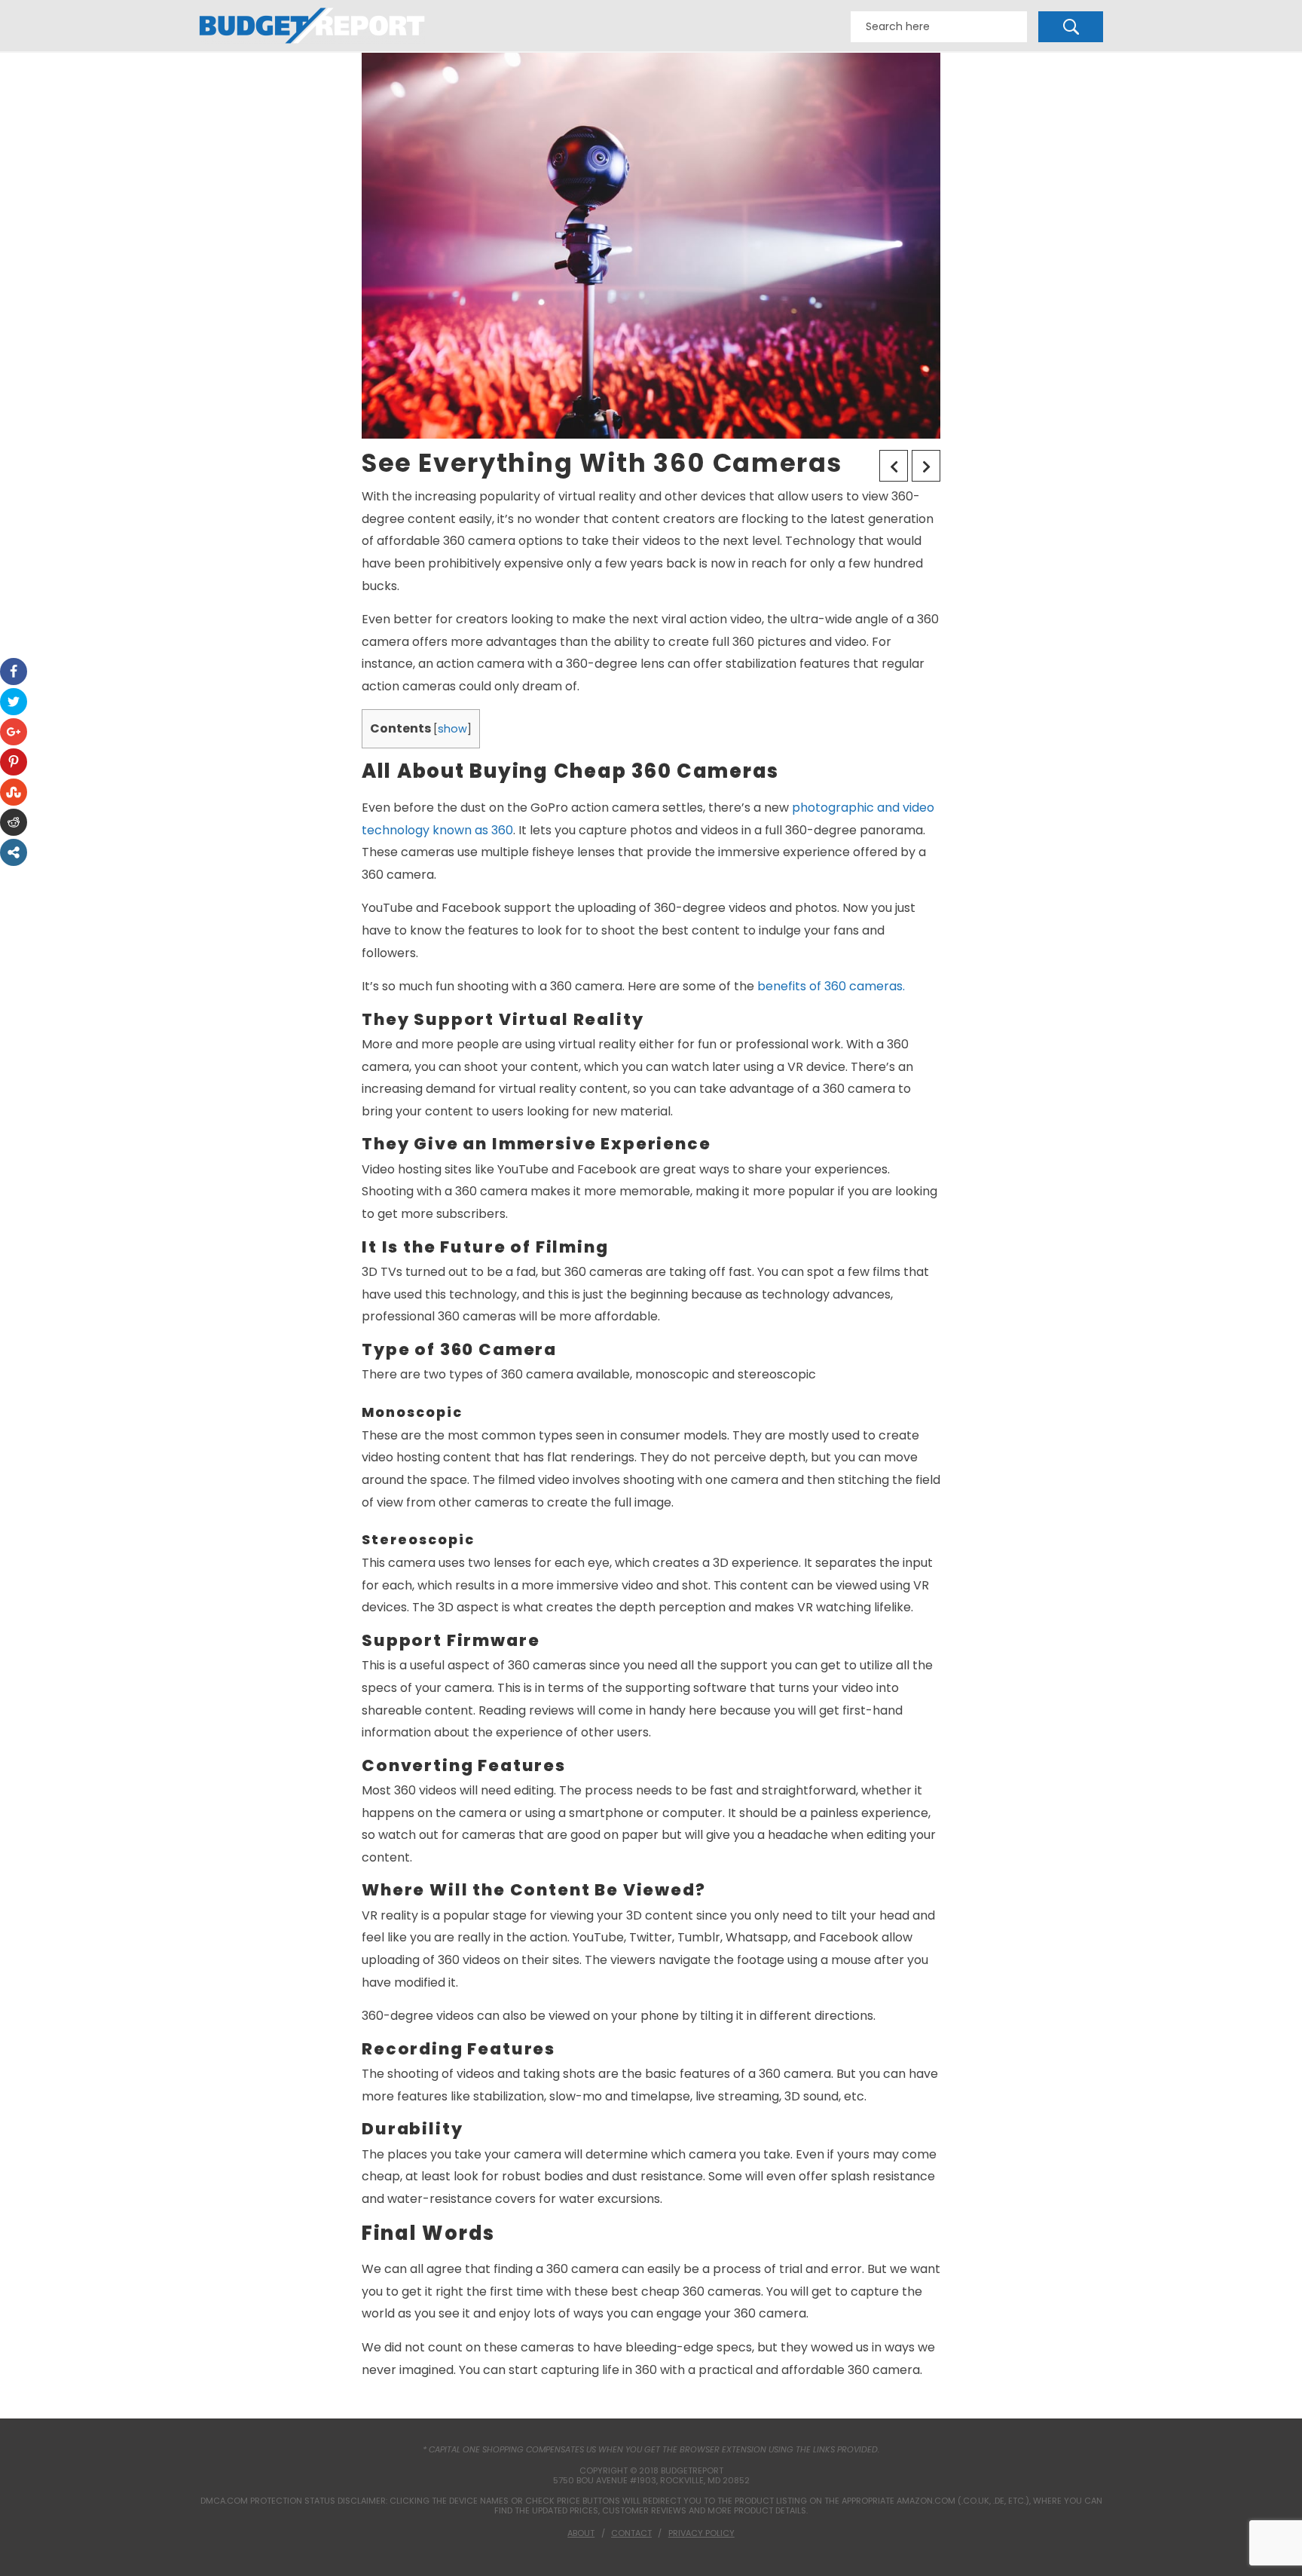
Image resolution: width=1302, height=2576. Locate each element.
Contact (631, 2533)
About (581, 2533)
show (452, 729)
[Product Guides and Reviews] (312, 26)
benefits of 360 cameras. (831, 986)
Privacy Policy (701, 2533)
